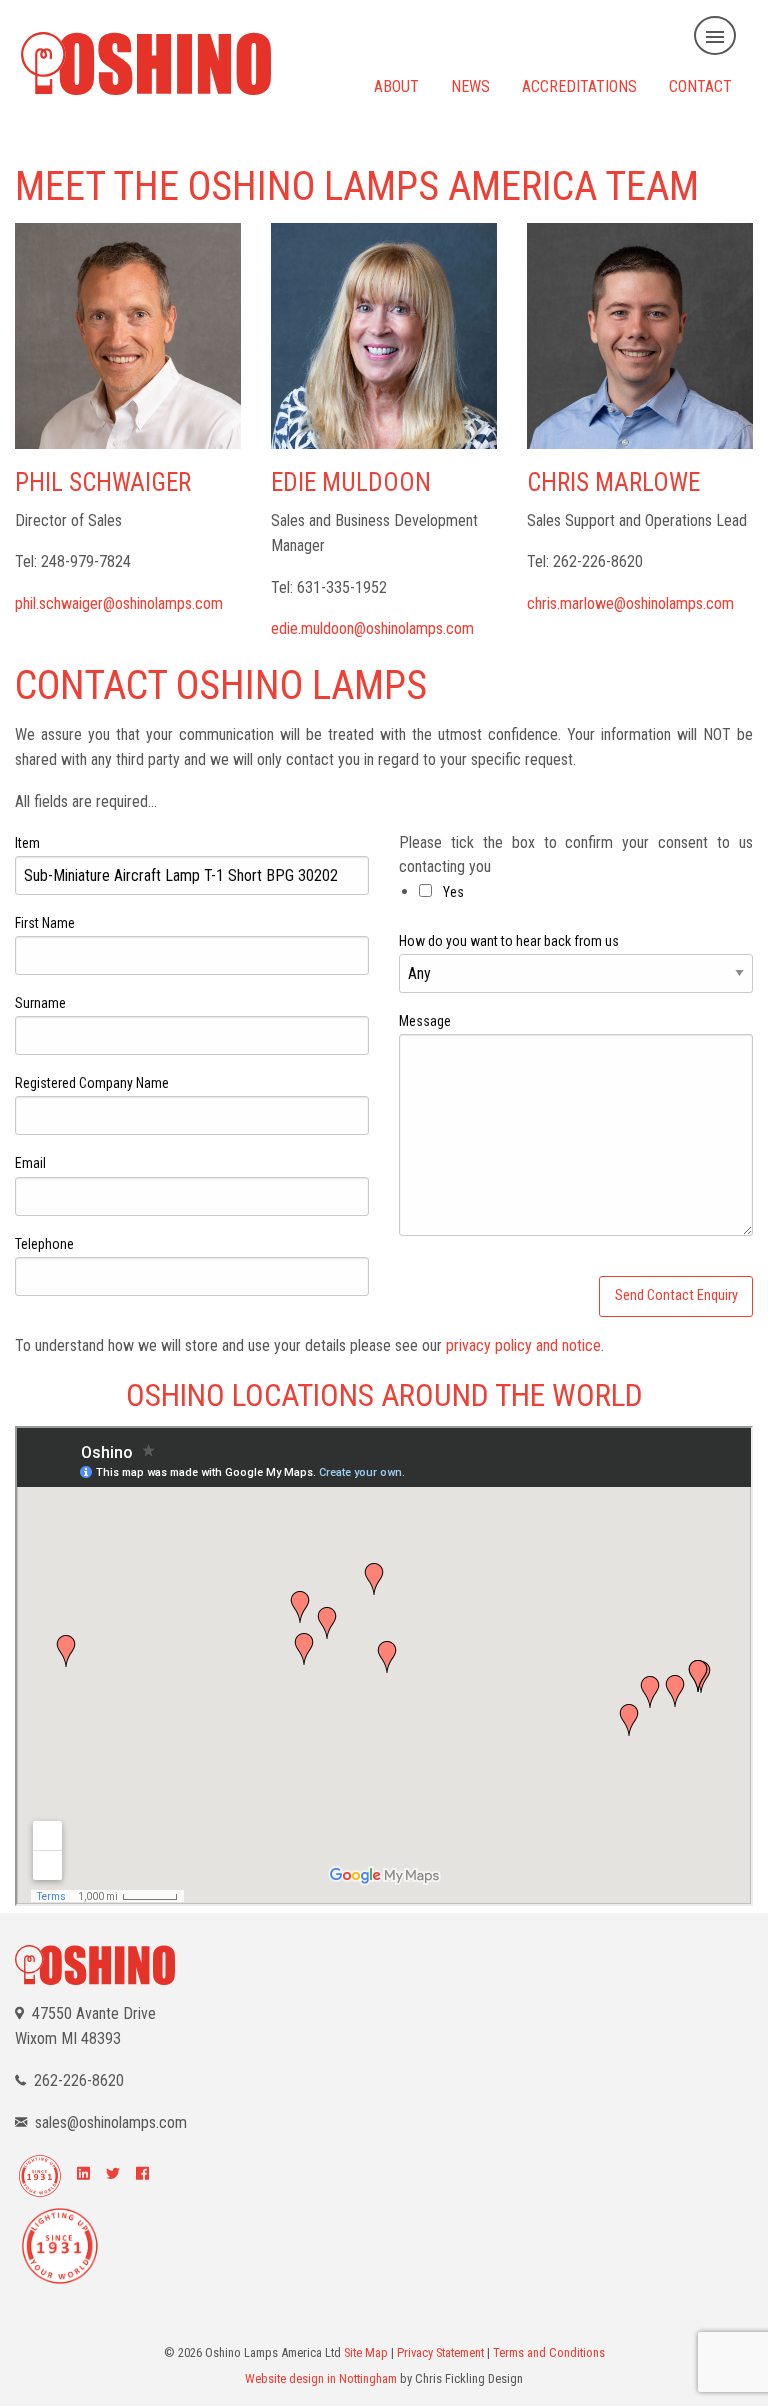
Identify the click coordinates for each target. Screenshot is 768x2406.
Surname (40, 1003)
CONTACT (700, 85)
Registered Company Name (92, 1083)
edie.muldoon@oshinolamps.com (372, 628)
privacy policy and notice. (525, 1345)
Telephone (44, 1244)
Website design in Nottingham (321, 2378)
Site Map (366, 2352)
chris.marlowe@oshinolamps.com (630, 603)
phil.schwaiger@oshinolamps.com (119, 603)
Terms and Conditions (549, 2352)
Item (27, 843)
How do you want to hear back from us (509, 941)
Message (425, 1021)
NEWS (470, 85)
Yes (452, 892)
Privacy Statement (440, 2352)
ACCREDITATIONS (579, 85)
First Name (45, 923)
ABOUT (396, 85)
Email (30, 1163)
